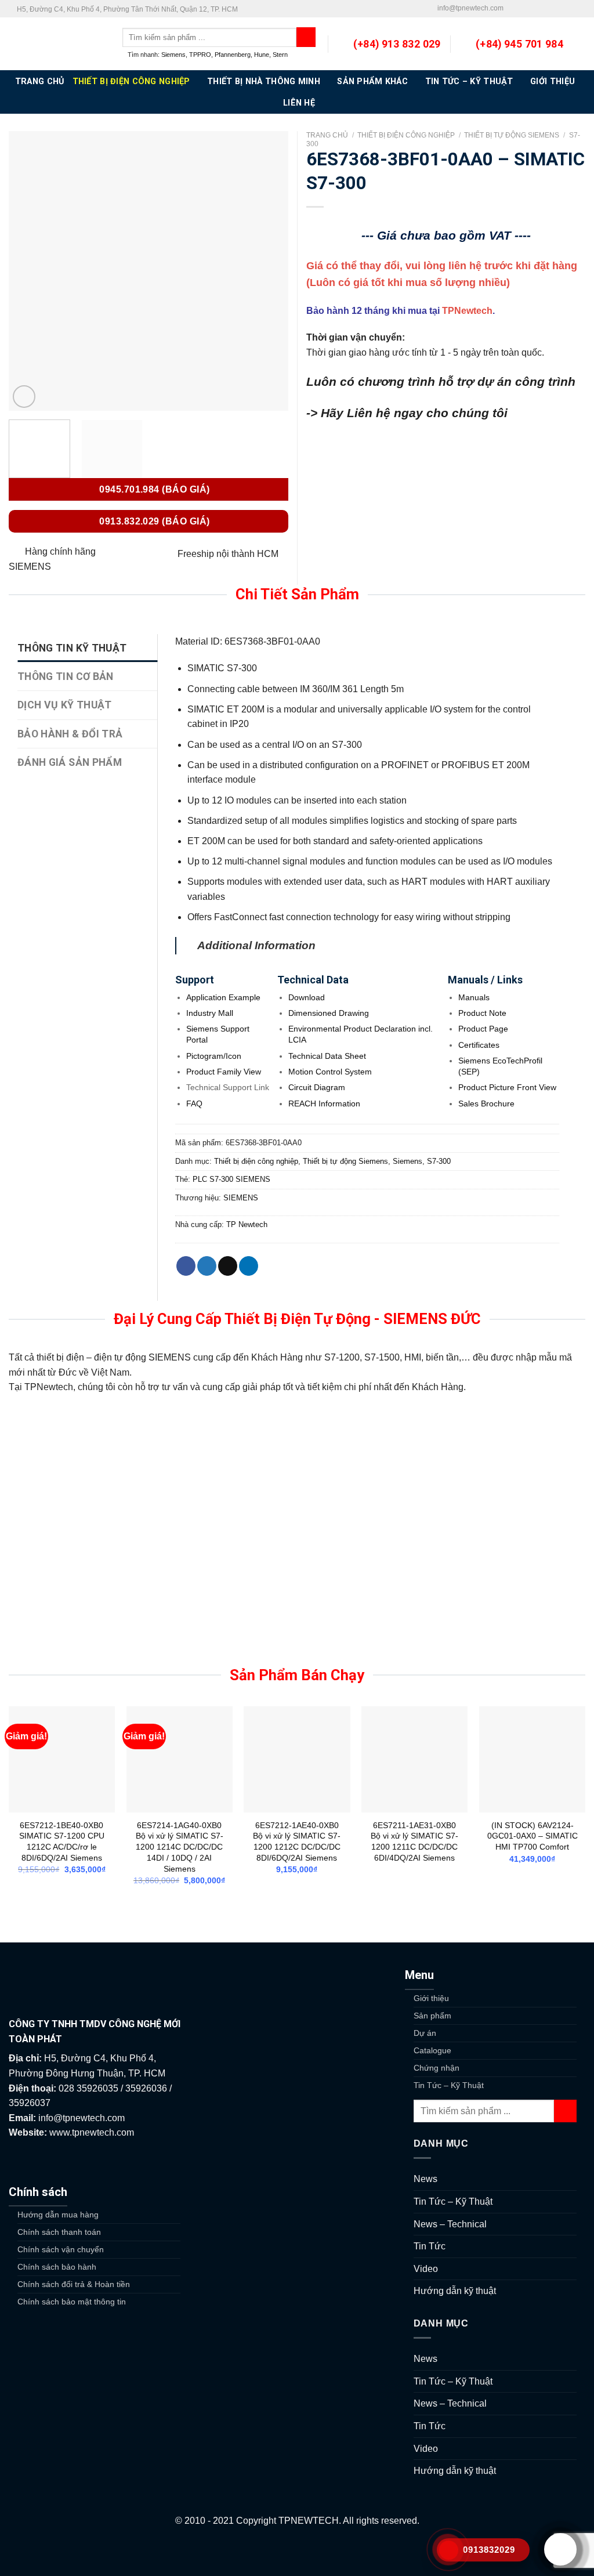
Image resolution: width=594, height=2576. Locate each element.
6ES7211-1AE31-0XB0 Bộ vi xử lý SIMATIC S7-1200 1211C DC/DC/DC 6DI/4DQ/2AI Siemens (414, 1841)
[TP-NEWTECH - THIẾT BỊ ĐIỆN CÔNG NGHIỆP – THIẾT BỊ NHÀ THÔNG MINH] (57, 44)
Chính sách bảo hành (57, 2267)
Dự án (425, 2033)
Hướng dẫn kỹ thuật (455, 2291)
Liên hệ (299, 103)
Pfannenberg (233, 55)
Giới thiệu (553, 82)
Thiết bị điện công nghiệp (131, 82)
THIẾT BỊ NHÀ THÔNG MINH (264, 82)
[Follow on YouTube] (579, 9)
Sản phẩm (432, 2016)
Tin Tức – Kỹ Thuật (469, 82)
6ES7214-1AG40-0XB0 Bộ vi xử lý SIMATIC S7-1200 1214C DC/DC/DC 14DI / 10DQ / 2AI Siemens (180, 1847)
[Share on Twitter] (207, 1266)
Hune (262, 55)
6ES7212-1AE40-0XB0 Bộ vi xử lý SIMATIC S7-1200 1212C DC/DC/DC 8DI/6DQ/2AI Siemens (297, 1841)
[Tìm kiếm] (306, 37)
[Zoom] (24, 397)
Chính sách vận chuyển (61, 2249)
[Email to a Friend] (228, 1266)
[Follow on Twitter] (524, 9)
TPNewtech (467, 311)
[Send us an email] (535, 9)
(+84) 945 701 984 (519, 44)
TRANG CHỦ (40, 82)
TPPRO (200, 55)
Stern (280, 55)
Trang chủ (327, 135)
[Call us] (546, 9)
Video (426, 2269)
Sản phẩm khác (372, 82)
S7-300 (439, 1161)
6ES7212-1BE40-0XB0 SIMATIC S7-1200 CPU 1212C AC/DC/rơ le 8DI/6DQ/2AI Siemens (62, 1841)
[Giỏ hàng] (579, 44)
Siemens (173, 55)
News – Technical (450, 2224)
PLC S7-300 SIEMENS (231, 1179)
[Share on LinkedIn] (249, 1266)
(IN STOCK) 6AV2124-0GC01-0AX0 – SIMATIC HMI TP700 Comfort (533, 1836)
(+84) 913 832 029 (397, 44)
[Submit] (565, 2111)
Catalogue (432, 2050)
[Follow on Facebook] (513, 9)
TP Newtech (247, 1224)
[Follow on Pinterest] (557, 9)
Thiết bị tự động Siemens (512, 135)
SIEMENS (241, 1198)
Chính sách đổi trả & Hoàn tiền (74, 2284)
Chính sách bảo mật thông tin (72, 2302)
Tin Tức (430, 2246)
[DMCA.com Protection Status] (297, 2552)
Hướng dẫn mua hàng (58, 2215)
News (425, 2179)
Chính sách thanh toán (59, 2232)
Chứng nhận (437, 2068)
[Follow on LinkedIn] (568, 9)
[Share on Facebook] (186, 1266)
